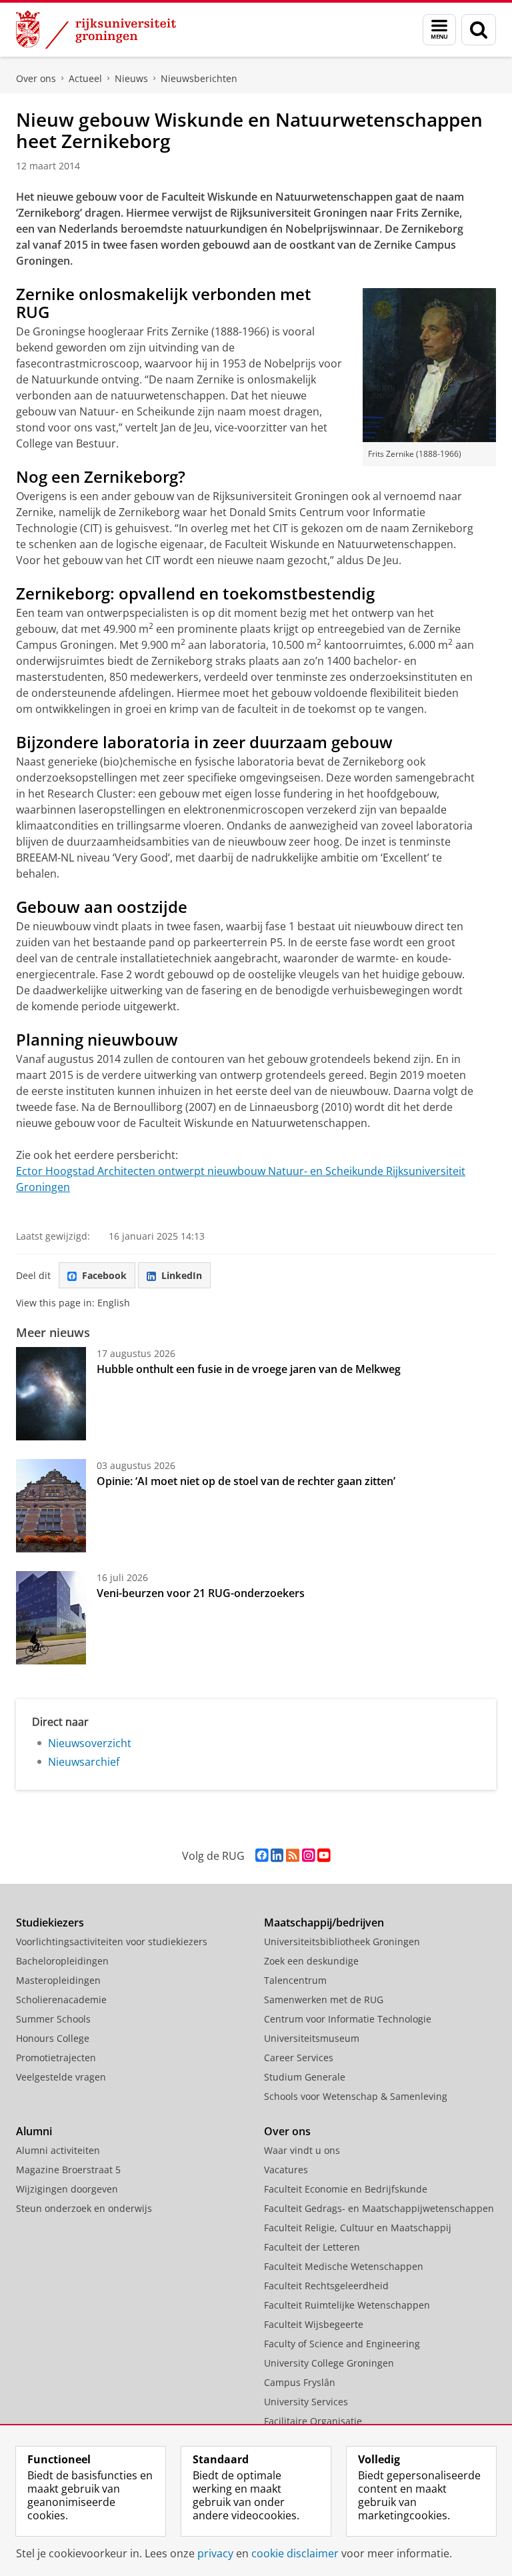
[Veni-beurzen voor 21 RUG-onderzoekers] (51, 1618)
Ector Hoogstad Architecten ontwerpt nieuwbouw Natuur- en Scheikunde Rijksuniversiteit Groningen (241, 1179)
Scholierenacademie (61, 2000)
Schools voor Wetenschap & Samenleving (356, 2096)
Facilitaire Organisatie (313, 2421)
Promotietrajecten (56, 2058)
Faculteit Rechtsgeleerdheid (326, 2286)
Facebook (104, 1275)
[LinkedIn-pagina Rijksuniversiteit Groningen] (277, 1855)
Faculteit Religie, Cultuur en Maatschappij (358, 2228)
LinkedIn (182, 1275)
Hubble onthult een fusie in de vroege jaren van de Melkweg (249, 1369)
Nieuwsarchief (84, 1762)
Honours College (53, 2038)
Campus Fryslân (300, 2382)
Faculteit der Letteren (312, 2247)
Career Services (299, 2058)
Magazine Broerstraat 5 (68, 2170)
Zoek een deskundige (311, 1961)
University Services (306, 2402)
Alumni (34, 2131)
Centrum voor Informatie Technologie (348, 2019)
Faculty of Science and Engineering (342, 2344)
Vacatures (286, 2170)
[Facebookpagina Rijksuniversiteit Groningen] (262, 1855)
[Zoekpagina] (479, 30)
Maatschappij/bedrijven (324, 1922)
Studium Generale (305, 2077)
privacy (215, 2553)
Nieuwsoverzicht (90, 1743)
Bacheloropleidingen (62, 1961)
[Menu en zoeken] (439, 30)
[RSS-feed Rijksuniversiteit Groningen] (293, 1855)
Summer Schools (53, 2019)
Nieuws (131, 78)
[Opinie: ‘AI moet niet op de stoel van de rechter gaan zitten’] (51, 1506)
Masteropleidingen (58, 1980)
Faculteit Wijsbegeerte (314, 2324)
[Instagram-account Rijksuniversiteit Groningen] (308, 1855)
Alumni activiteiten (58, 2150)
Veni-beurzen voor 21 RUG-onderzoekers (201, 1593)
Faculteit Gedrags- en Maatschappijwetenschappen (379, 2208)
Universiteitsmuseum (312, 2038)
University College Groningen (329, 2363)
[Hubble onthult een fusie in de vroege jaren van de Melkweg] (51, 1394)
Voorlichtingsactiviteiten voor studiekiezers (112, 1942)
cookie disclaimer (295, 2553)
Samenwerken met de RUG (324, 2000)
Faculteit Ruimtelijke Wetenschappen (347, 2305)
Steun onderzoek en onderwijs (84, 2208)
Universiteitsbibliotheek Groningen (342, 1942)
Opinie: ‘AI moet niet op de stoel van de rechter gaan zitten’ (247, 1481)
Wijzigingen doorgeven (67, 2189)
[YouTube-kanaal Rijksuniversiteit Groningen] (324, 1855)
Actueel (85, 78)
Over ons (36, 78)
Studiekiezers (50, 1922)
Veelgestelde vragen (61, 2077)
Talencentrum (295, 1980)
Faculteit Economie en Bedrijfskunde (346, 2189)
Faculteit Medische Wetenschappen (344, 2266)
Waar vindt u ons (302, 2150)
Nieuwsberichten (199, 78)
